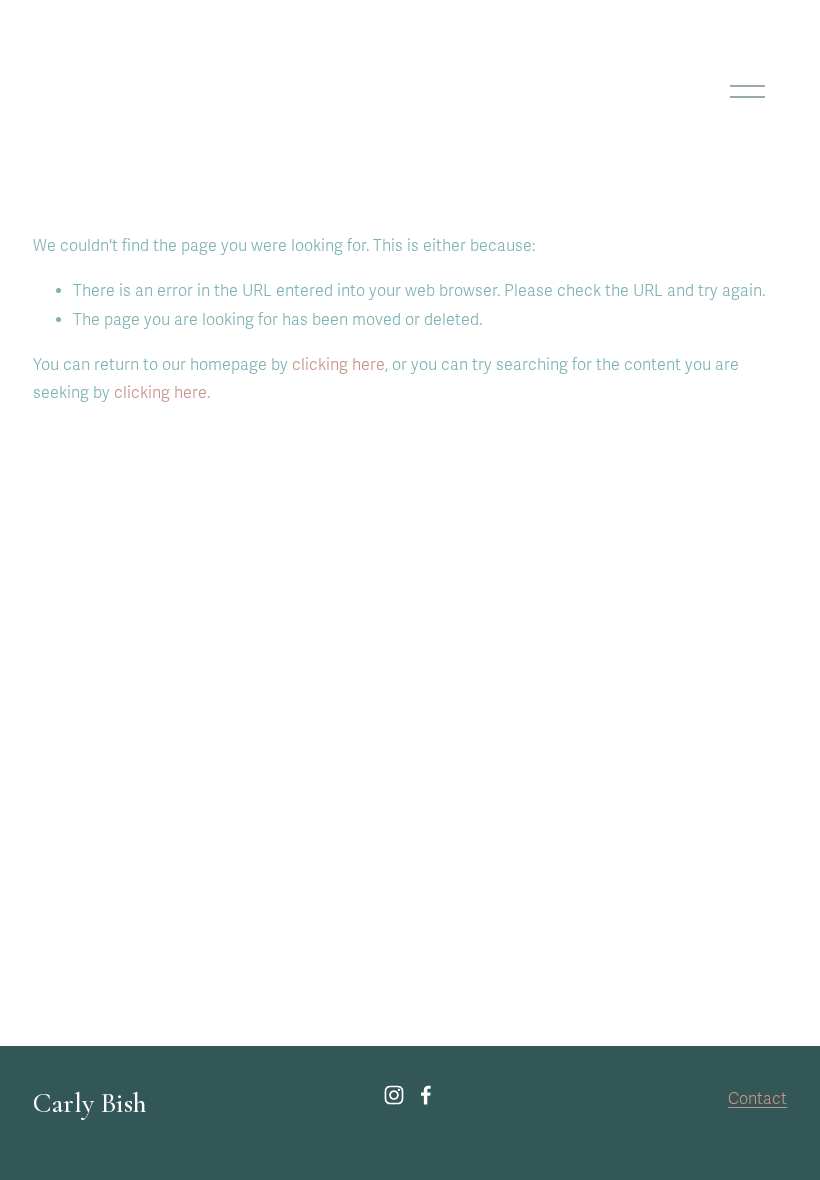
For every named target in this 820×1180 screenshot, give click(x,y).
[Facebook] (426, 1095)
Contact (757, 1099)
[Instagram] (394, 1095)
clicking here (338, 365)
